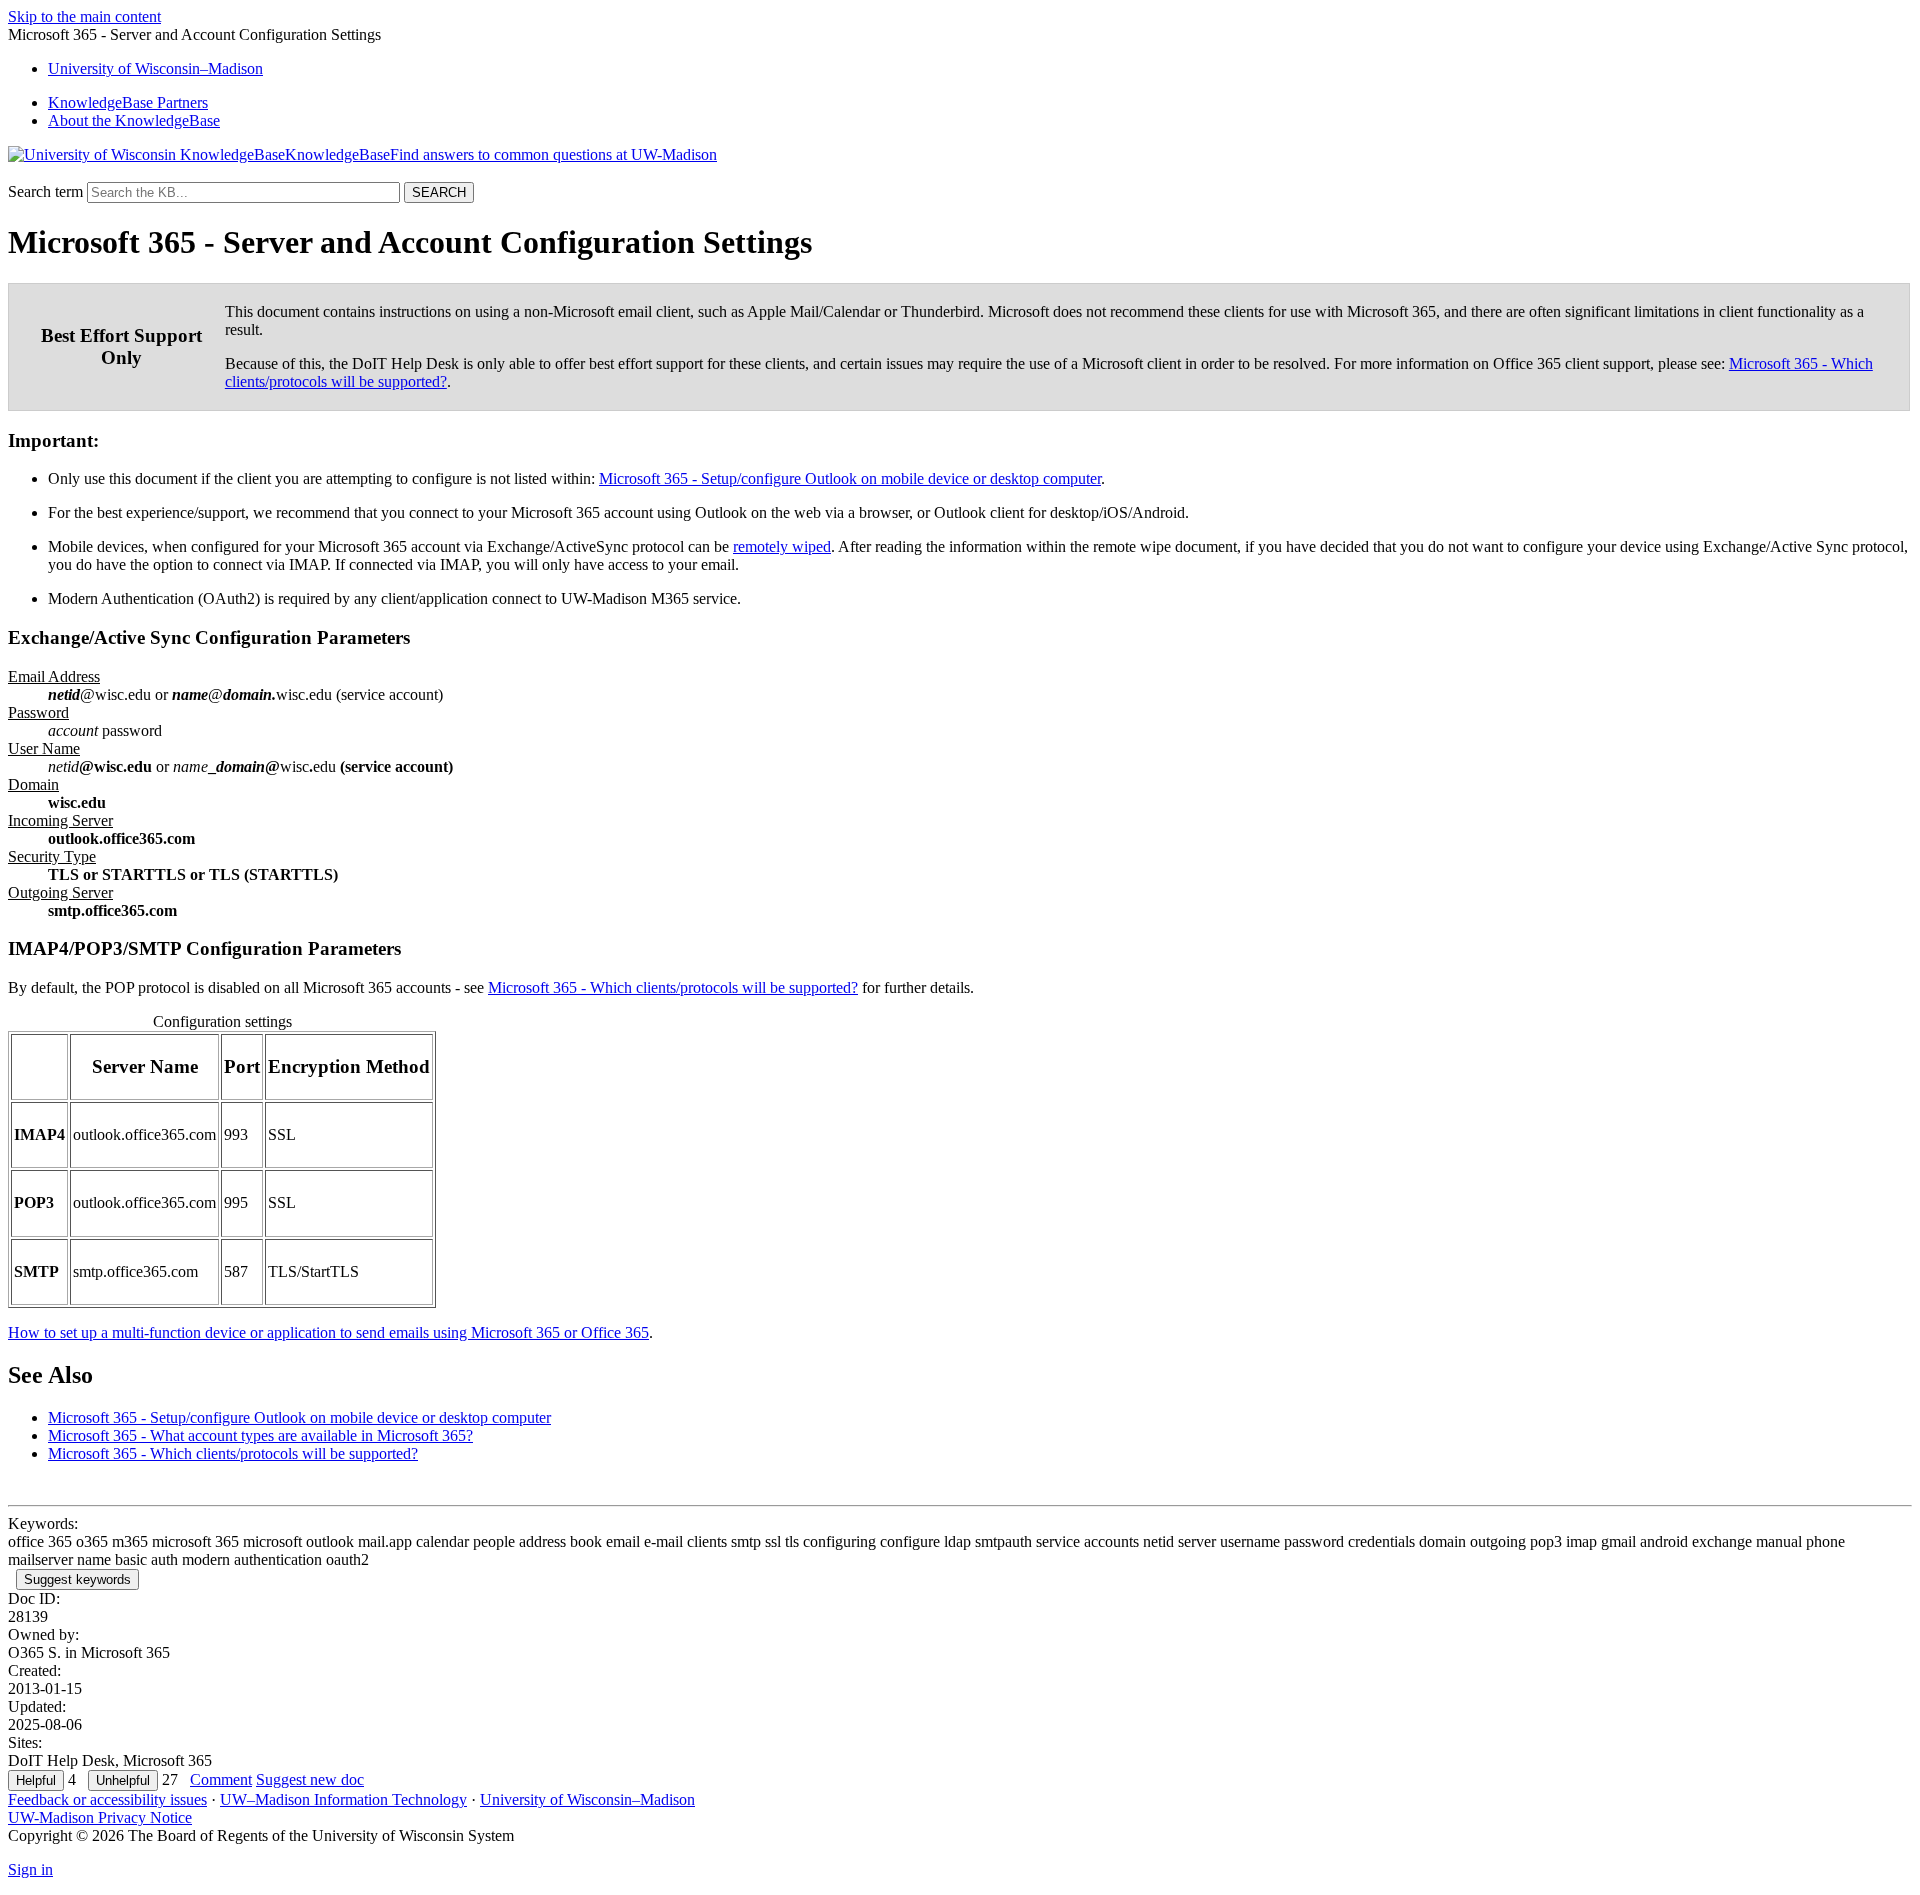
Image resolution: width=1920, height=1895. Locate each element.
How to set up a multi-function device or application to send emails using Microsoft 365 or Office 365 (328, 1332)
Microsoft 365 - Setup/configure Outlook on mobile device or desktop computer (850, 478)
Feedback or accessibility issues (107, 1799)
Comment (221, 1779)
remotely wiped (782, 546)
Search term (45, 191)
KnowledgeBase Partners (128, 102)
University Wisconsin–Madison (155, 68)
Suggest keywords (77, 1579)
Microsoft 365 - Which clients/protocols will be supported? (673, 987)
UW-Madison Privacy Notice (100, 1817)
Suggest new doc (310, 1779)
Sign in (30, 1869)
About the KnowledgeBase (134, 120)
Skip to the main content (84, 16)
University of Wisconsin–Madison (587, 1799)
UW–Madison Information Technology (343, 1799)
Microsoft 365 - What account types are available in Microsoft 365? (260, 1435)
